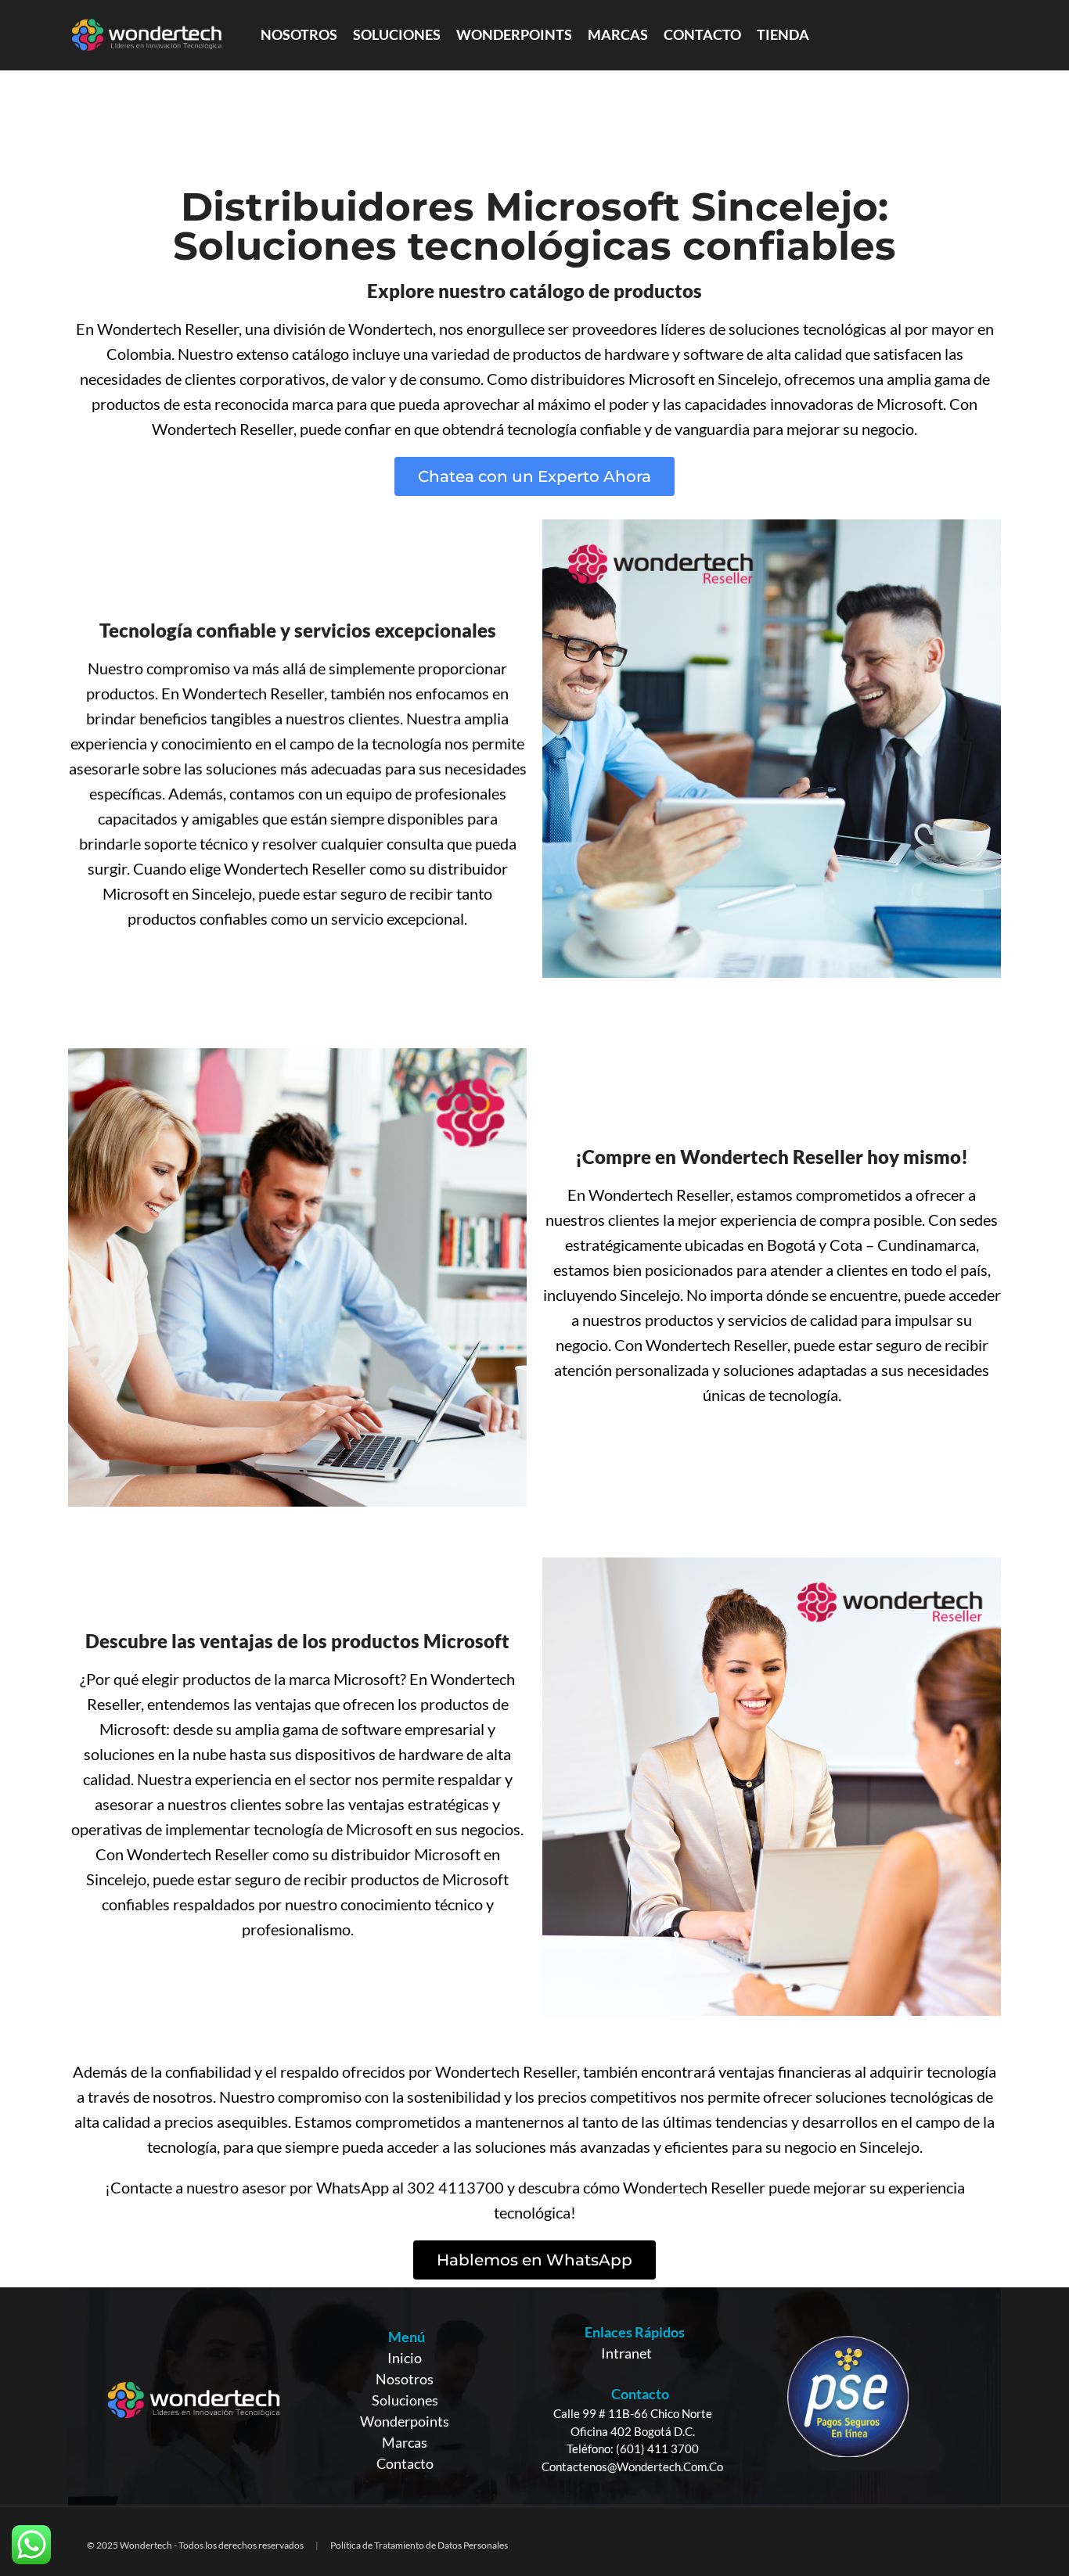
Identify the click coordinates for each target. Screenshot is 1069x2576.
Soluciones (405, 2400)
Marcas (405, 2442)
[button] (534, 476)
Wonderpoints (405, 2421)
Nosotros (405, 2379)
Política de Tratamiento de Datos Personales (419, 2545)
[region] (534, 2396)
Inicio (405, 2358)
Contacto (405, 2463)
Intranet (626, 2353)
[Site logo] (146, 34)
